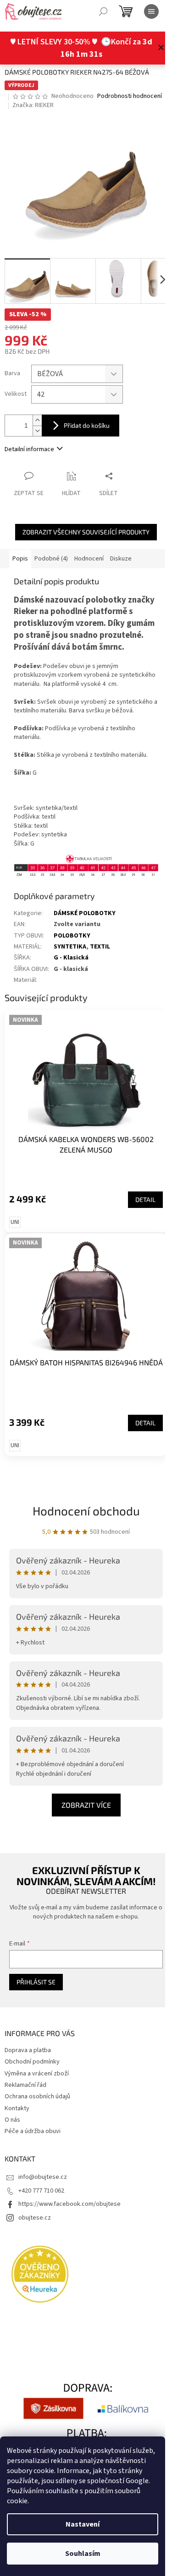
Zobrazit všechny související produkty (86, 532)
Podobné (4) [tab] (51, 559)
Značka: (33, 105)
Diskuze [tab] (121, 559)
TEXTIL (100, 947)
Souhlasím (83, 2554)
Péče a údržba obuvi (33, 2131)
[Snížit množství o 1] (37, 431)
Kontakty (17, 2108)
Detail (145, 1199)
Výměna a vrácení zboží (37, 2074)
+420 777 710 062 (41, 2191)
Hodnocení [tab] (89, 559)
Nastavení (83, 2524)
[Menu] (151, 11)
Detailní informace (29, 449)
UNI (15, 1222)
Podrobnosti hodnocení (130, 96)
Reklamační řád (25, 2085)
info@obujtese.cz (43, 2177)
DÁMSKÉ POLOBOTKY (85, 913)
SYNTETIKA (70, 947)
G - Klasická (71, 958)
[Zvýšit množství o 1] (37, 420)
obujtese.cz (35, 2218)
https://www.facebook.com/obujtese (69, 2204)
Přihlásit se (36, 1982)
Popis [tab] (20, 559)
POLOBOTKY (72, 936)
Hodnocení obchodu (86, 1511)
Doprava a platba (28, 2050)
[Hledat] (103, 11)
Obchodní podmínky (32, 2062)
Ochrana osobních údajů (37, 2096)
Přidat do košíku (87, 425)
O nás (12, 2120)
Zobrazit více (86, 1805)
